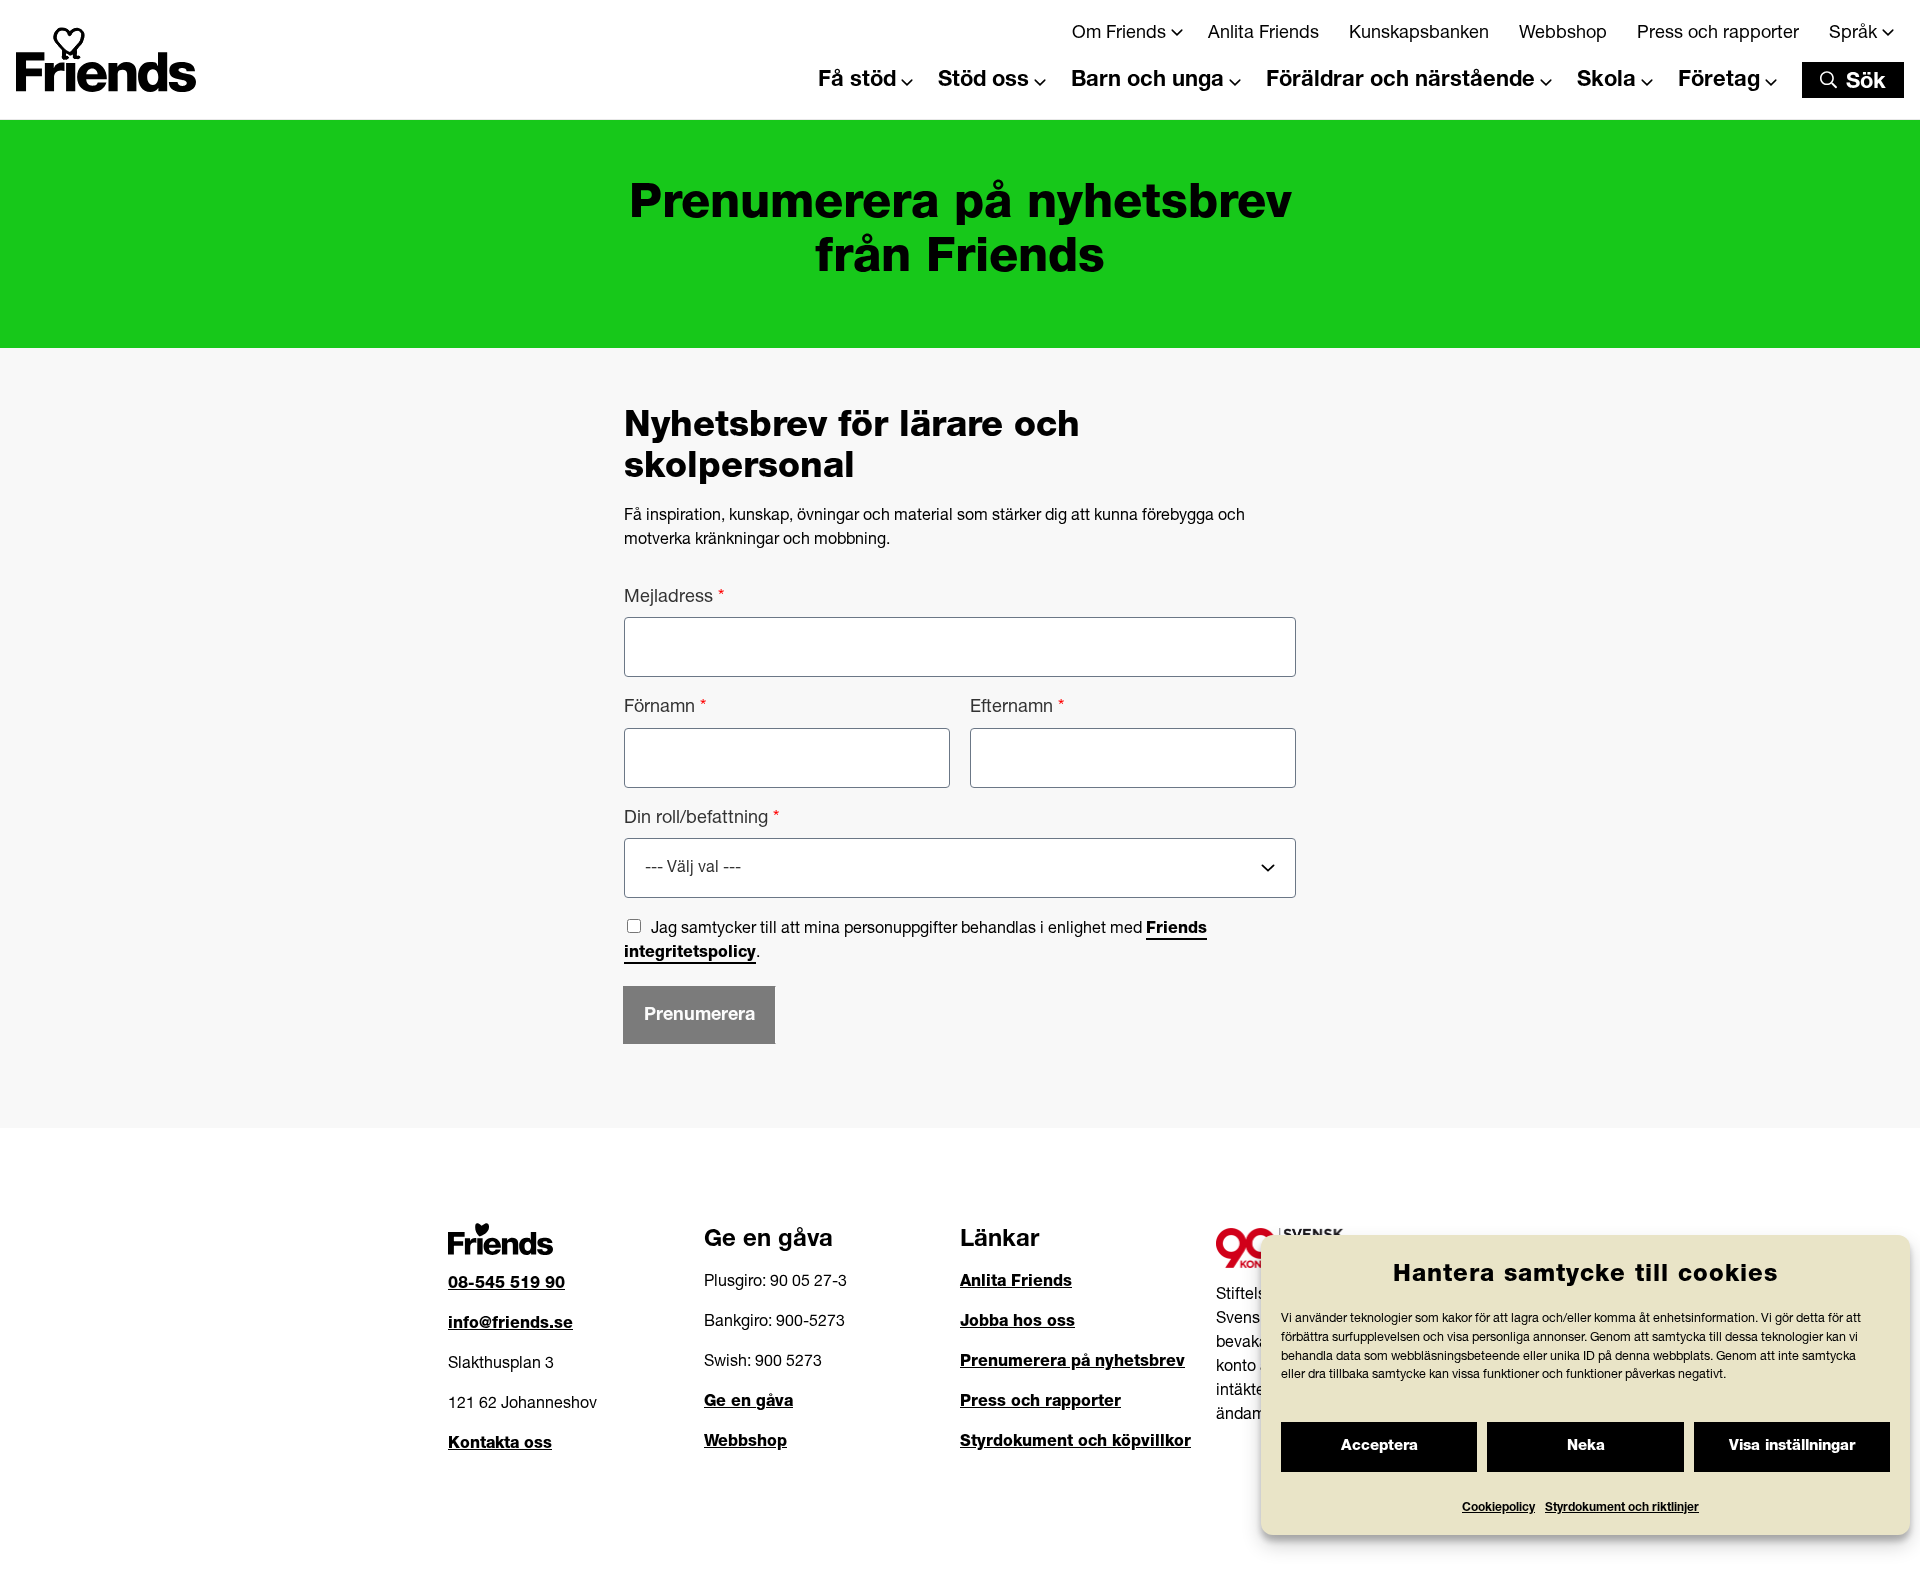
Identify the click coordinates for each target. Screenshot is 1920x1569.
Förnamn (665, 708)
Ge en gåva (748, 1403)
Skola (1606, 81)
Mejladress (674, 598)
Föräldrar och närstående (1400, 81)
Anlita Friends (1263, 34)
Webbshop (1563, 34)
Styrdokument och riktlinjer (1622, 1508)
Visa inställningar (1792, 1446)
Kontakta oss (500, 1445)
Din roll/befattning (701, 819)
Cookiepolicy (1498, 1508)
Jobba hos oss (1017, 1323)
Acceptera (1379, 1446)
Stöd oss (983, 81)
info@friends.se (510, 1325)
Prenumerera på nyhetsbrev (1072, 1363)
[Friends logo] (106, 52)
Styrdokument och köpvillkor (1075, 1443)
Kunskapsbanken (1419, 34)
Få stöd (857, 81)
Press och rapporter (1718, 34)
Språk (1853, 34)
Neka (1586, 1446)
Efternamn (1017, 708)
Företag (1719, 81)
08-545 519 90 (506, 1285)
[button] (1853, 80)
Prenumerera (699, 1016)
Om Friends (1119, 34)
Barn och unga (1147, 81)
